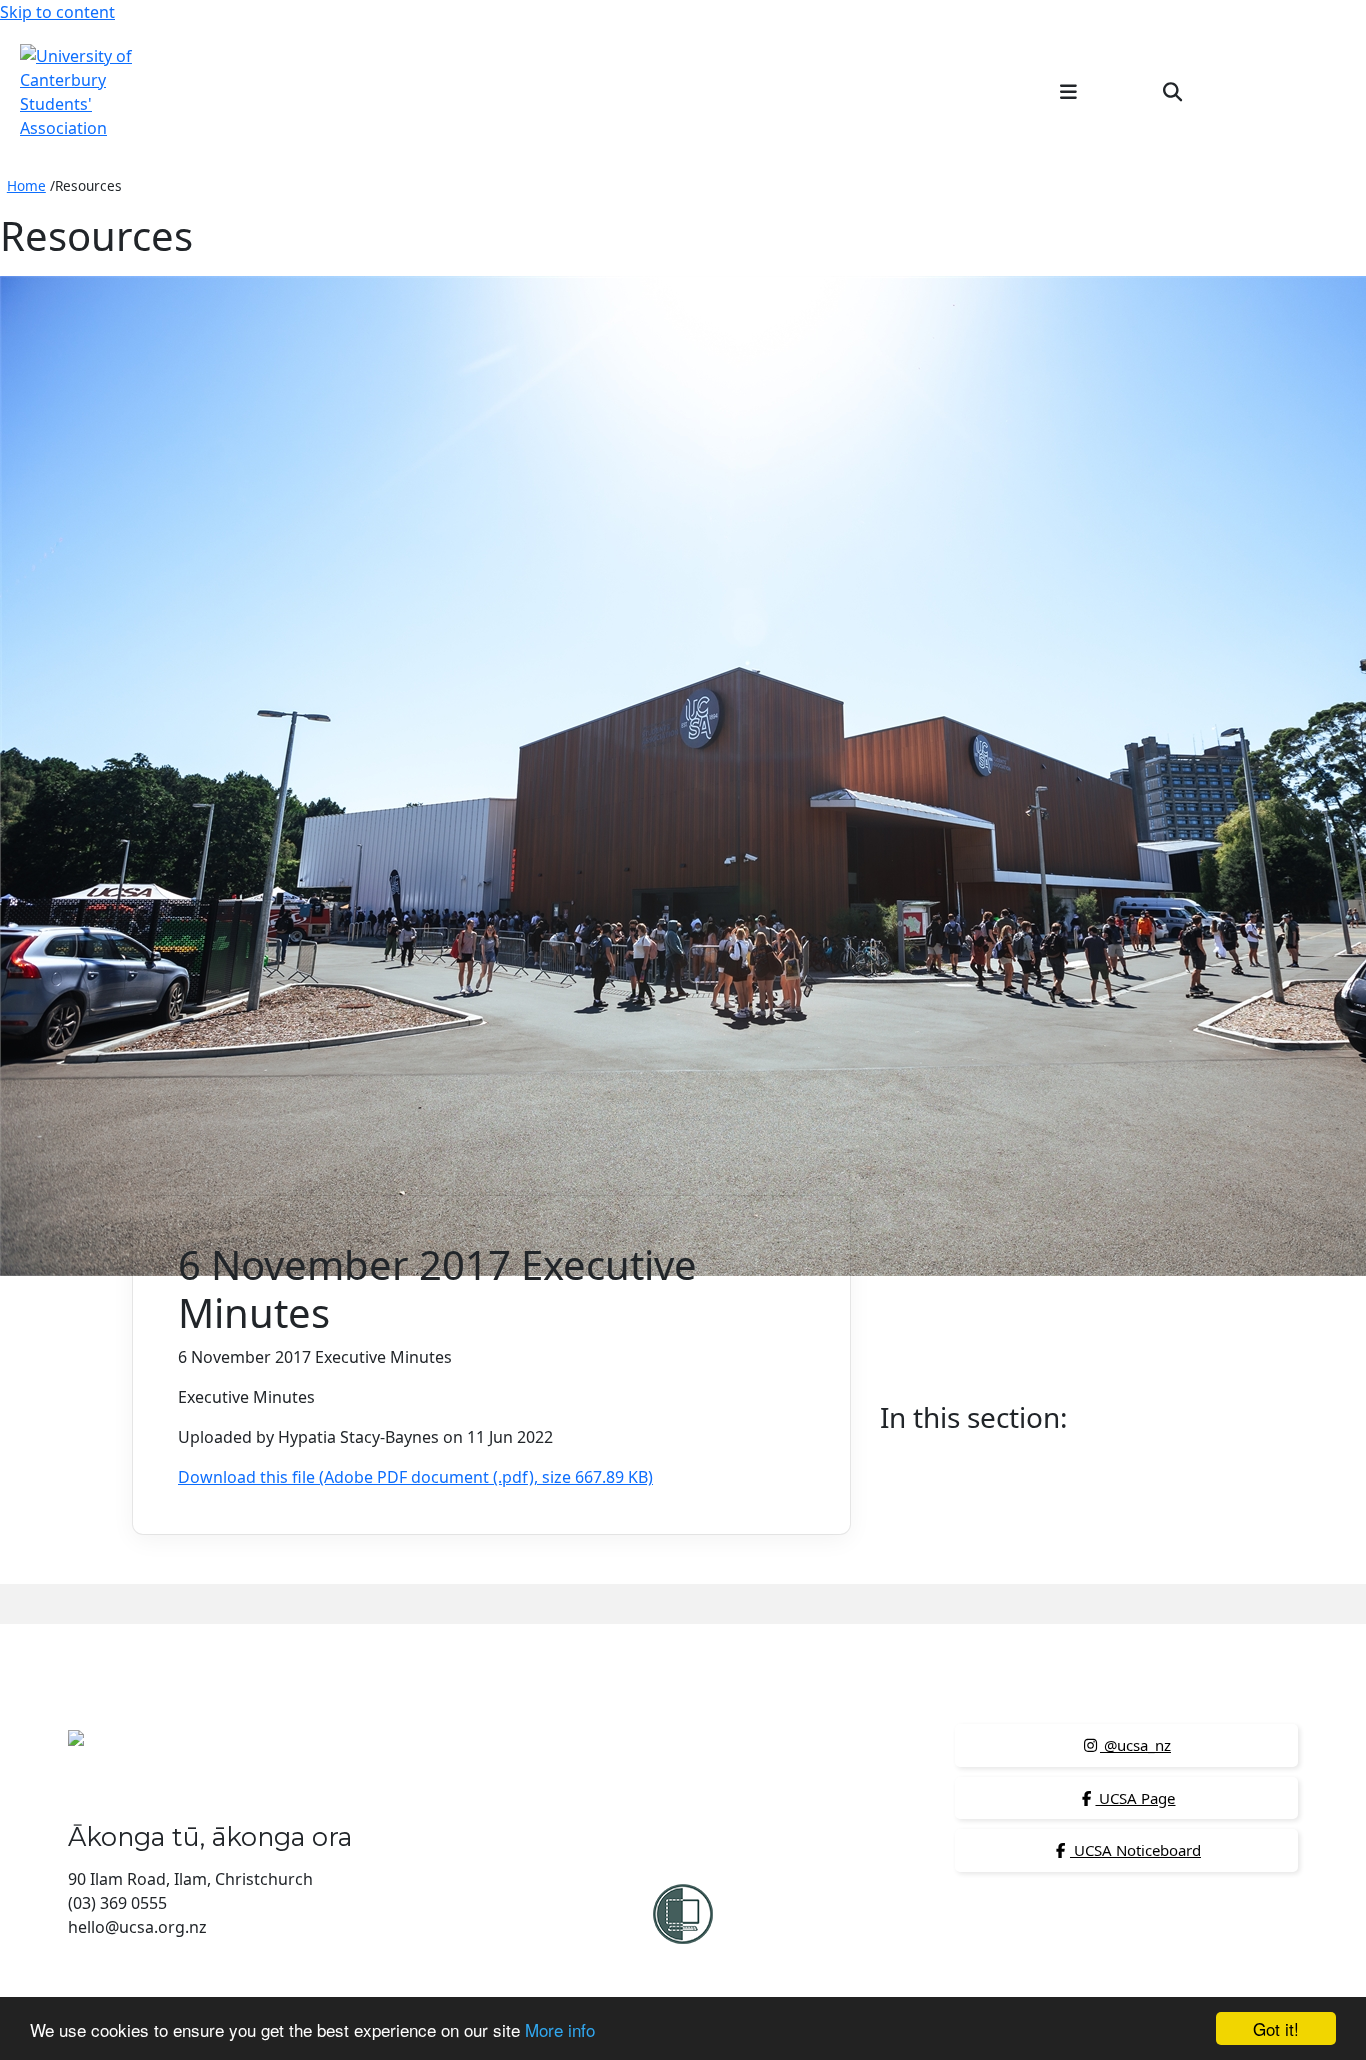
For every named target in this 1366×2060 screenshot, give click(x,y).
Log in (1313, 91)
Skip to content (57, 12)
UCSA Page (1135, 1798)
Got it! (1276, 2028)
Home (26, 185)
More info (560, 2029)
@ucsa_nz (1135, 1745)
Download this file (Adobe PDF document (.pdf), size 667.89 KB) (415, 1477)
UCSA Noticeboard (1135, 1850)
